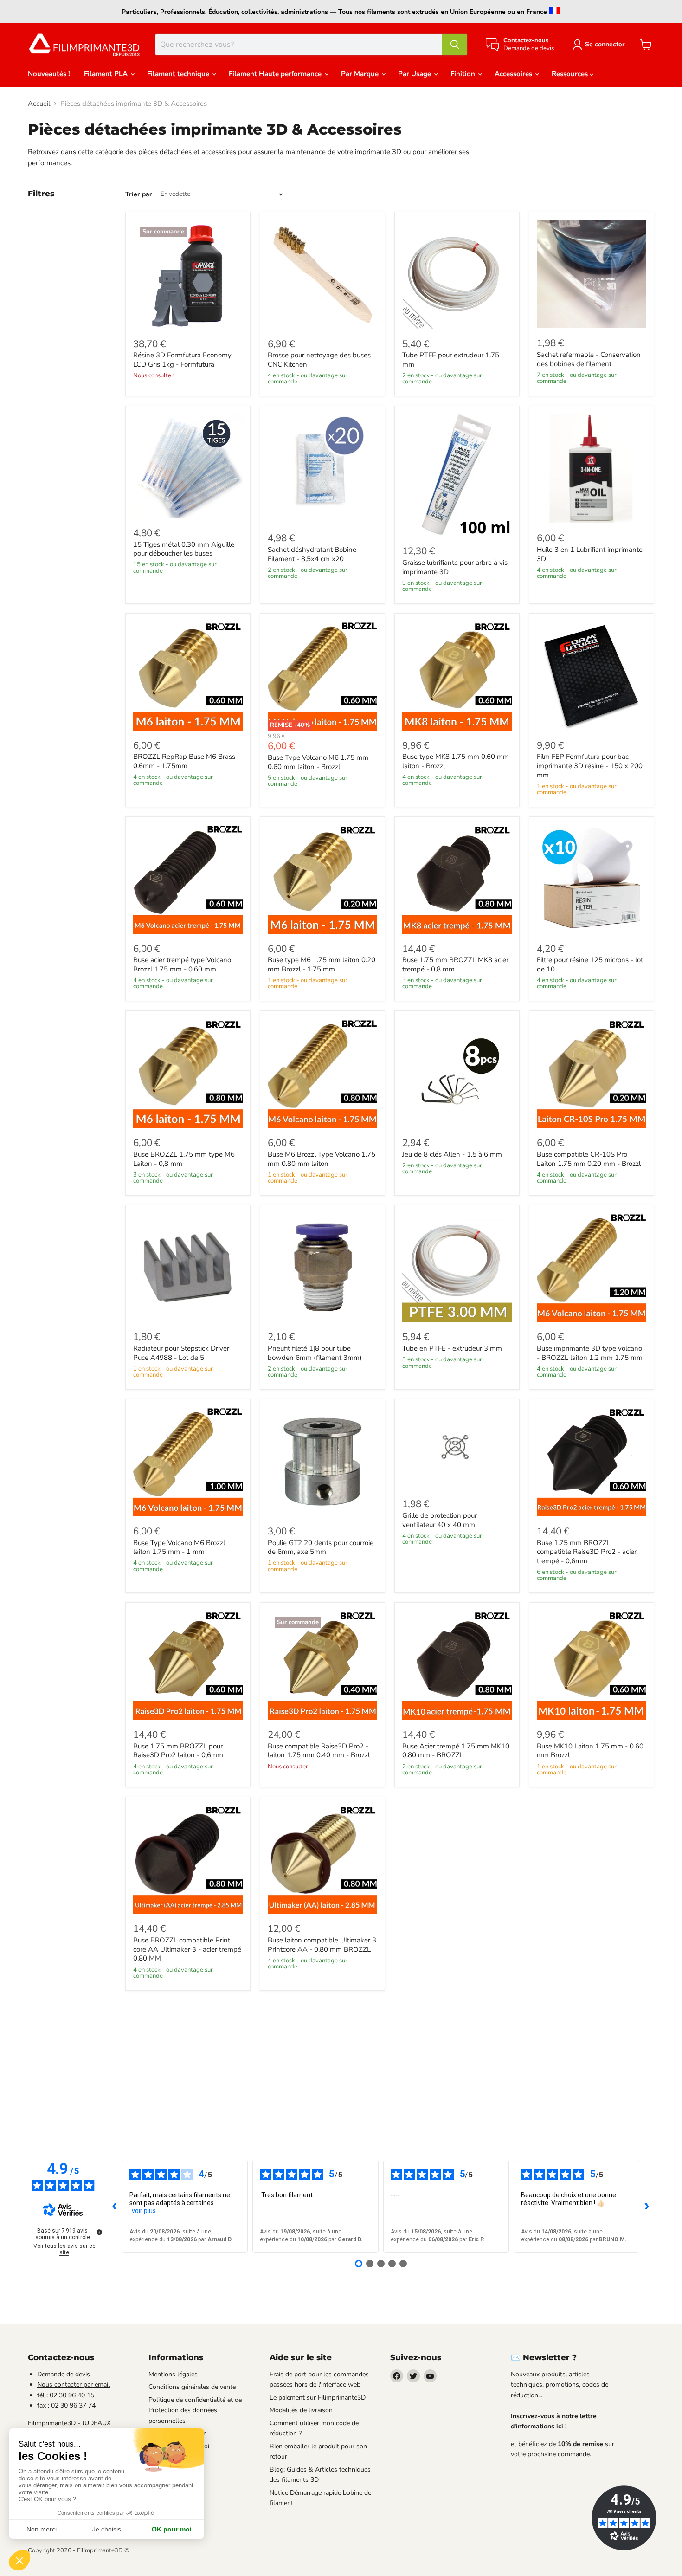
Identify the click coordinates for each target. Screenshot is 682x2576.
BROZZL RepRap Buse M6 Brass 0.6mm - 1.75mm (184, 761)
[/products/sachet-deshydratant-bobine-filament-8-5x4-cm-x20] (322, 469)
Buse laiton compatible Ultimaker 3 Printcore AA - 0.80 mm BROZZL (322, 1945)
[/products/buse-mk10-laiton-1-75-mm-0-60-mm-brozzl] (592, 1665)
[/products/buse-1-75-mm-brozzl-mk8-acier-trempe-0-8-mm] (457, 879)
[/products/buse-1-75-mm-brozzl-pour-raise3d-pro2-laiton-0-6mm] (188, 1665)
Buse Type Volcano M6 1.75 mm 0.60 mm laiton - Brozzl (318, 762)
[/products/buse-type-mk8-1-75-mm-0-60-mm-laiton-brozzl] (457, 676)
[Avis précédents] (115, 2206)
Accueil (39, 104)
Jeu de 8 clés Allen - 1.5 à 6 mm (452, 1154)
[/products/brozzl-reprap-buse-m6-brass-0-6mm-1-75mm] (188, 676)
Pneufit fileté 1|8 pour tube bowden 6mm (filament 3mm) (315, 1353)
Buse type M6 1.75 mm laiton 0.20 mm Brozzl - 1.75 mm (322, 964)
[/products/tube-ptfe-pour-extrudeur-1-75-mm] (457, 274)
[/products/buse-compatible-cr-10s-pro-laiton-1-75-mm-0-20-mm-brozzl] (592, 1074)
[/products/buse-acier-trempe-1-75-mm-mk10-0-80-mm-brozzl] (457, 1665)
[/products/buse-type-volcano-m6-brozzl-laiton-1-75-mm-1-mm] (188, 1462)
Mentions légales (173, 2374)
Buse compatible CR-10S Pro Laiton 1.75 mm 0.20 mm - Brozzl (589, 1159)
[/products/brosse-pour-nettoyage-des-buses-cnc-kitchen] (322, 274)
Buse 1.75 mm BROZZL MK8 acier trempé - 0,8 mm (455, 964)
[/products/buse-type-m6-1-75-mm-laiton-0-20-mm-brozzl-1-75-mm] (322, 879)
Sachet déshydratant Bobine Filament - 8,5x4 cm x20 (312, 554)
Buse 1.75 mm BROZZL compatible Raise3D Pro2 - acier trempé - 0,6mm (587, 1552)
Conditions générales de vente (192, 2387)
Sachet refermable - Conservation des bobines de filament (589, 359)
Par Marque (361, 74)
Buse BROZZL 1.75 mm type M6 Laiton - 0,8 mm (184, 1159)
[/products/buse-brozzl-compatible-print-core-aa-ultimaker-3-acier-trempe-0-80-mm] (188, 1859)
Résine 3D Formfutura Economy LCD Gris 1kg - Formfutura (182, 360)
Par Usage (415, 74)
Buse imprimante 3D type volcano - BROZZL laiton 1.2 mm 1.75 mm (590, 1353)
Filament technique (179, 74)
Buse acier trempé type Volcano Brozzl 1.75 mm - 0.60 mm (182, 964)
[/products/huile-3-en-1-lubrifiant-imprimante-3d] (592, 469)
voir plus (144, 2211)
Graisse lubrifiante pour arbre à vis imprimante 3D (455, 567)
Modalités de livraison (301, 2410)
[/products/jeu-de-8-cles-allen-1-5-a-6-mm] (457, 1074)
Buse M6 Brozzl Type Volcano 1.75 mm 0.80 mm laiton (322, 1159)
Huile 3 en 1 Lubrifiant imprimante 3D (590, 554)
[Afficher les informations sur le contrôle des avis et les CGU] (99, 2232)
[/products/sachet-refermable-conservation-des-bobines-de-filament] (592, 274)
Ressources (571, 74)
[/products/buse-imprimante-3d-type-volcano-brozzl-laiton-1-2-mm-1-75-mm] (592, 1268)
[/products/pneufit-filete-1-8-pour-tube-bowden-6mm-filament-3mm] (322, 1268)
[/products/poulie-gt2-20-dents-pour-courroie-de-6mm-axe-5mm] (322, 1462)
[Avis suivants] (647, 2206)
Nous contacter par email (74, 2385)
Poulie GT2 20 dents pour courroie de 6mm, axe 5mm (321, 1547)
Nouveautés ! (49, 74)
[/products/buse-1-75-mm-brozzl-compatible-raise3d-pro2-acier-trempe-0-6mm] (592, 1462)
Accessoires (514, 74)
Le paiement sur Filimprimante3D (318, 2398)
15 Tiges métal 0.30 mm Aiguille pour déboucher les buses (184, 549)
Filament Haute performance (276, 74)
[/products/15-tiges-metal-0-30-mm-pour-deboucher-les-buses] (188, 466)
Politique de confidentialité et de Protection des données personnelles (195, 2410)
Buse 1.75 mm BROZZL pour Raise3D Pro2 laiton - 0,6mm (178, 1751)
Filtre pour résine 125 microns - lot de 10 (590, 964)
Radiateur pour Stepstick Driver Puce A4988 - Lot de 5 (181, 1353)
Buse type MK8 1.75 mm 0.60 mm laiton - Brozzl (456, 761)
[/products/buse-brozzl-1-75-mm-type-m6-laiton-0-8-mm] (188, 1074)
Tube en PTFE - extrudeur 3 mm (452, 1348)
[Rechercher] (455, 45)
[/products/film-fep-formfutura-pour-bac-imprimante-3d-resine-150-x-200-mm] (592, 676)
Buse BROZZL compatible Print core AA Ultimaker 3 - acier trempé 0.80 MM (187, 1949)
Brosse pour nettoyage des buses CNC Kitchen (319, 360)
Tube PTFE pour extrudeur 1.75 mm (451, 360)
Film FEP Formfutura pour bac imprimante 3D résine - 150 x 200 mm (590, 766)
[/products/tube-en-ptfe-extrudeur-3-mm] (457, 1268)
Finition (464, 74)
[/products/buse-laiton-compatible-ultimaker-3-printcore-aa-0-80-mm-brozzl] (322, 1859)
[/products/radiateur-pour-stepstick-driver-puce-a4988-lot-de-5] (188, 1268)
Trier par (139, 194)
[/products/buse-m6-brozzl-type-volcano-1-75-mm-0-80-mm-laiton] (322, 1074)
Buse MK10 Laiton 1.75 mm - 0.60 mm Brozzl (590, 1751)
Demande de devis (64, 2374)
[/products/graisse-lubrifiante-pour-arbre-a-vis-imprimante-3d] (457, 475)
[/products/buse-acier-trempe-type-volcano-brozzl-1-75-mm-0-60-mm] (188, 879)
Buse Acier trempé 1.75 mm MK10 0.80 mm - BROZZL (456, 1751)
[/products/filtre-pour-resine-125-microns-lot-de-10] (592, 879)
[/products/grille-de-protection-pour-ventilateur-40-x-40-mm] (457, 1448)
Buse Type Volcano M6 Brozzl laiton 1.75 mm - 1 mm (179, 1547)
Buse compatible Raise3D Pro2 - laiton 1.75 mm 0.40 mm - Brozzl (319, 1751)
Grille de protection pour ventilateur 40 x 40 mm (440, 1520)
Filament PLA (107, 74)
